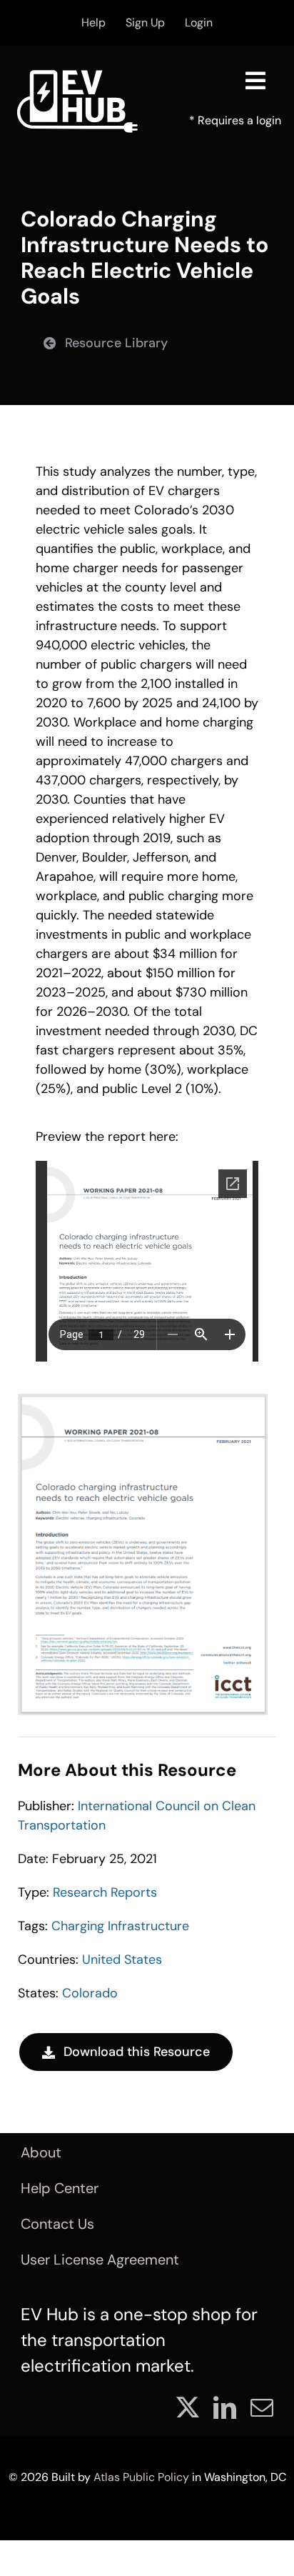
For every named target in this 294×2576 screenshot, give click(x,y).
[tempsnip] (143, 1400)
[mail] (262, 2407)
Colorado (90, 1993)
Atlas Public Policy (141, 2477)
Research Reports (105, 1892)
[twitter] (188, 2407)
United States (122, 1960)
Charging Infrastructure (120, 1926)
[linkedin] (225, 2407)
